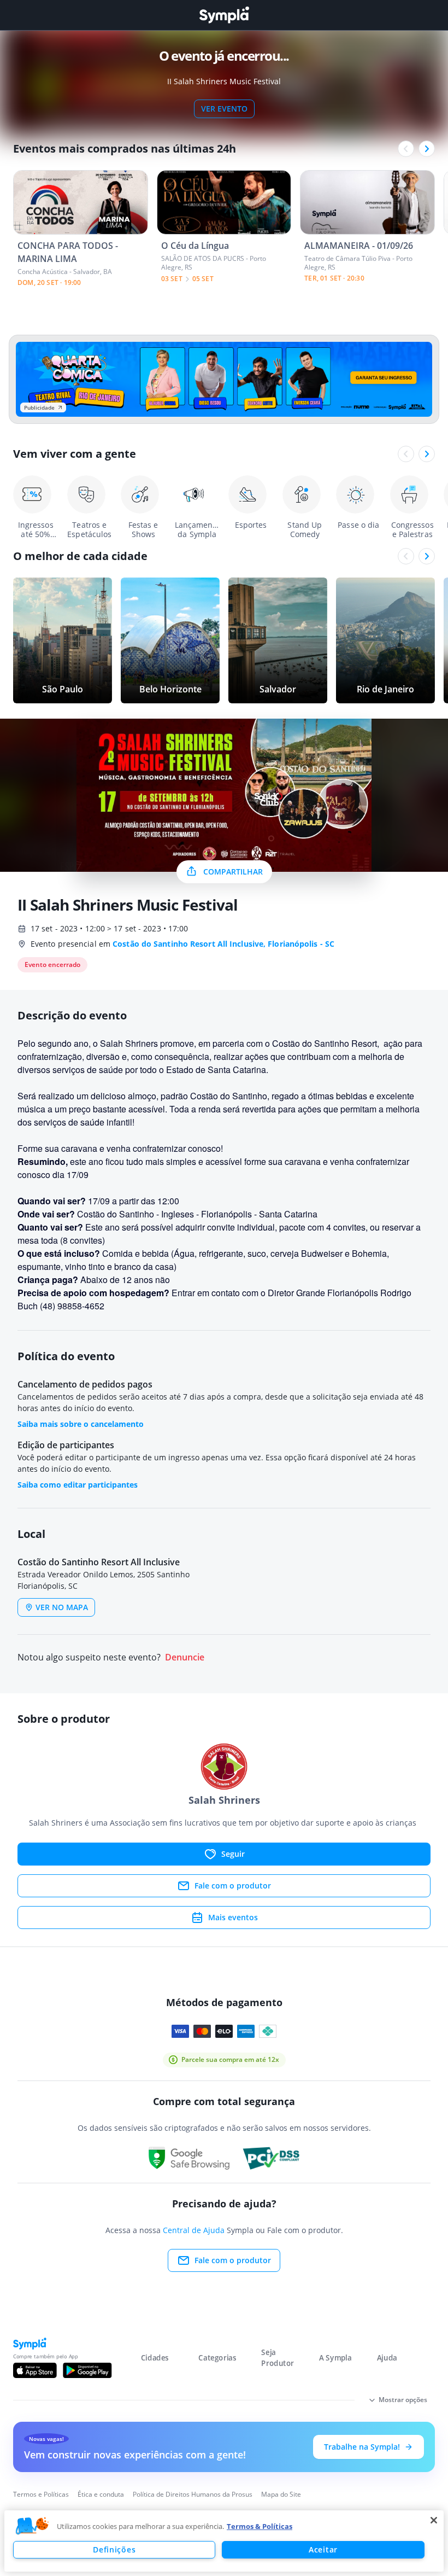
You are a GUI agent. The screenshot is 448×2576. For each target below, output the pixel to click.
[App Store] (35, 2370)
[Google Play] (87, 2370)
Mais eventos (233, 1917)
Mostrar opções (403, 2400)
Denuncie (185, 1657)
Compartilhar (233, 872)
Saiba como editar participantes (78, 1485)
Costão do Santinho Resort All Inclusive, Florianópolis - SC (223, 944)
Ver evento (224, 109)
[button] (32, 2526)
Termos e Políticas (41, 2494)
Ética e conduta (101, 2494)
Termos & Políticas (260, 2526)
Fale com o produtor (233, 1886)
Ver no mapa (62, 1607)
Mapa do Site (281, 2494)
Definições (114, 2549)
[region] (224, 2541)
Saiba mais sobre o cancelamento (81, 1424)
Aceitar (323, 2549)
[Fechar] (434, 2520)
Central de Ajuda (194, 2230)
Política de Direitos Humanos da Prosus (193, 2494)
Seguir (233, 1854)
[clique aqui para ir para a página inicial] (224, 15)
